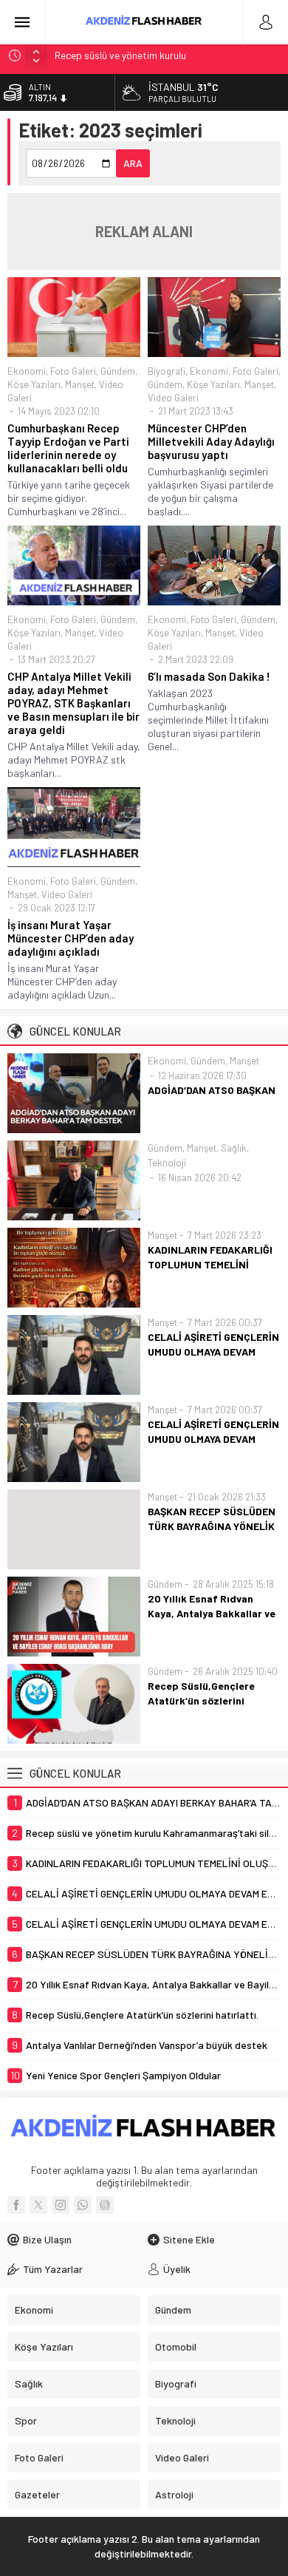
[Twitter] (38, 2205)
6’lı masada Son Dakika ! (209, 676)
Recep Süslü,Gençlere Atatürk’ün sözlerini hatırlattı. (201, 1700)
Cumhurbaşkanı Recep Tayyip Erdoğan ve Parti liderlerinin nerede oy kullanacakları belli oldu (68, 448)
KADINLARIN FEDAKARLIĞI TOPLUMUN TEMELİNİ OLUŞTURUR (210, 1264)
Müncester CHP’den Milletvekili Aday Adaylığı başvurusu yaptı (211, 441)
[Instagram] (61, 2205)
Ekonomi (27, 371)
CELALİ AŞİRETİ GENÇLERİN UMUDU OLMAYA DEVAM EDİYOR (213, 1352)
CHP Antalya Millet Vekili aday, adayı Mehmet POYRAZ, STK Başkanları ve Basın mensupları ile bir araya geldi (73, 703)
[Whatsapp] (83, 2205)
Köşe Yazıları (34, 384)
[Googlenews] (105, 2205)
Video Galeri (173, 398)
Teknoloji (167, 1163)
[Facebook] (16, 2205)
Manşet (80, 384)
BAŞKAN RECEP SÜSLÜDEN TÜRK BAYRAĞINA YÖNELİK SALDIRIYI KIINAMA (212, 1526)
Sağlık (234, 1148)
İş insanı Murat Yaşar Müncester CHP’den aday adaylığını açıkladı (71, 938)
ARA (133, 163)
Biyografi (167, 371)
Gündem (118, 371)
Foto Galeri (73, 371)
